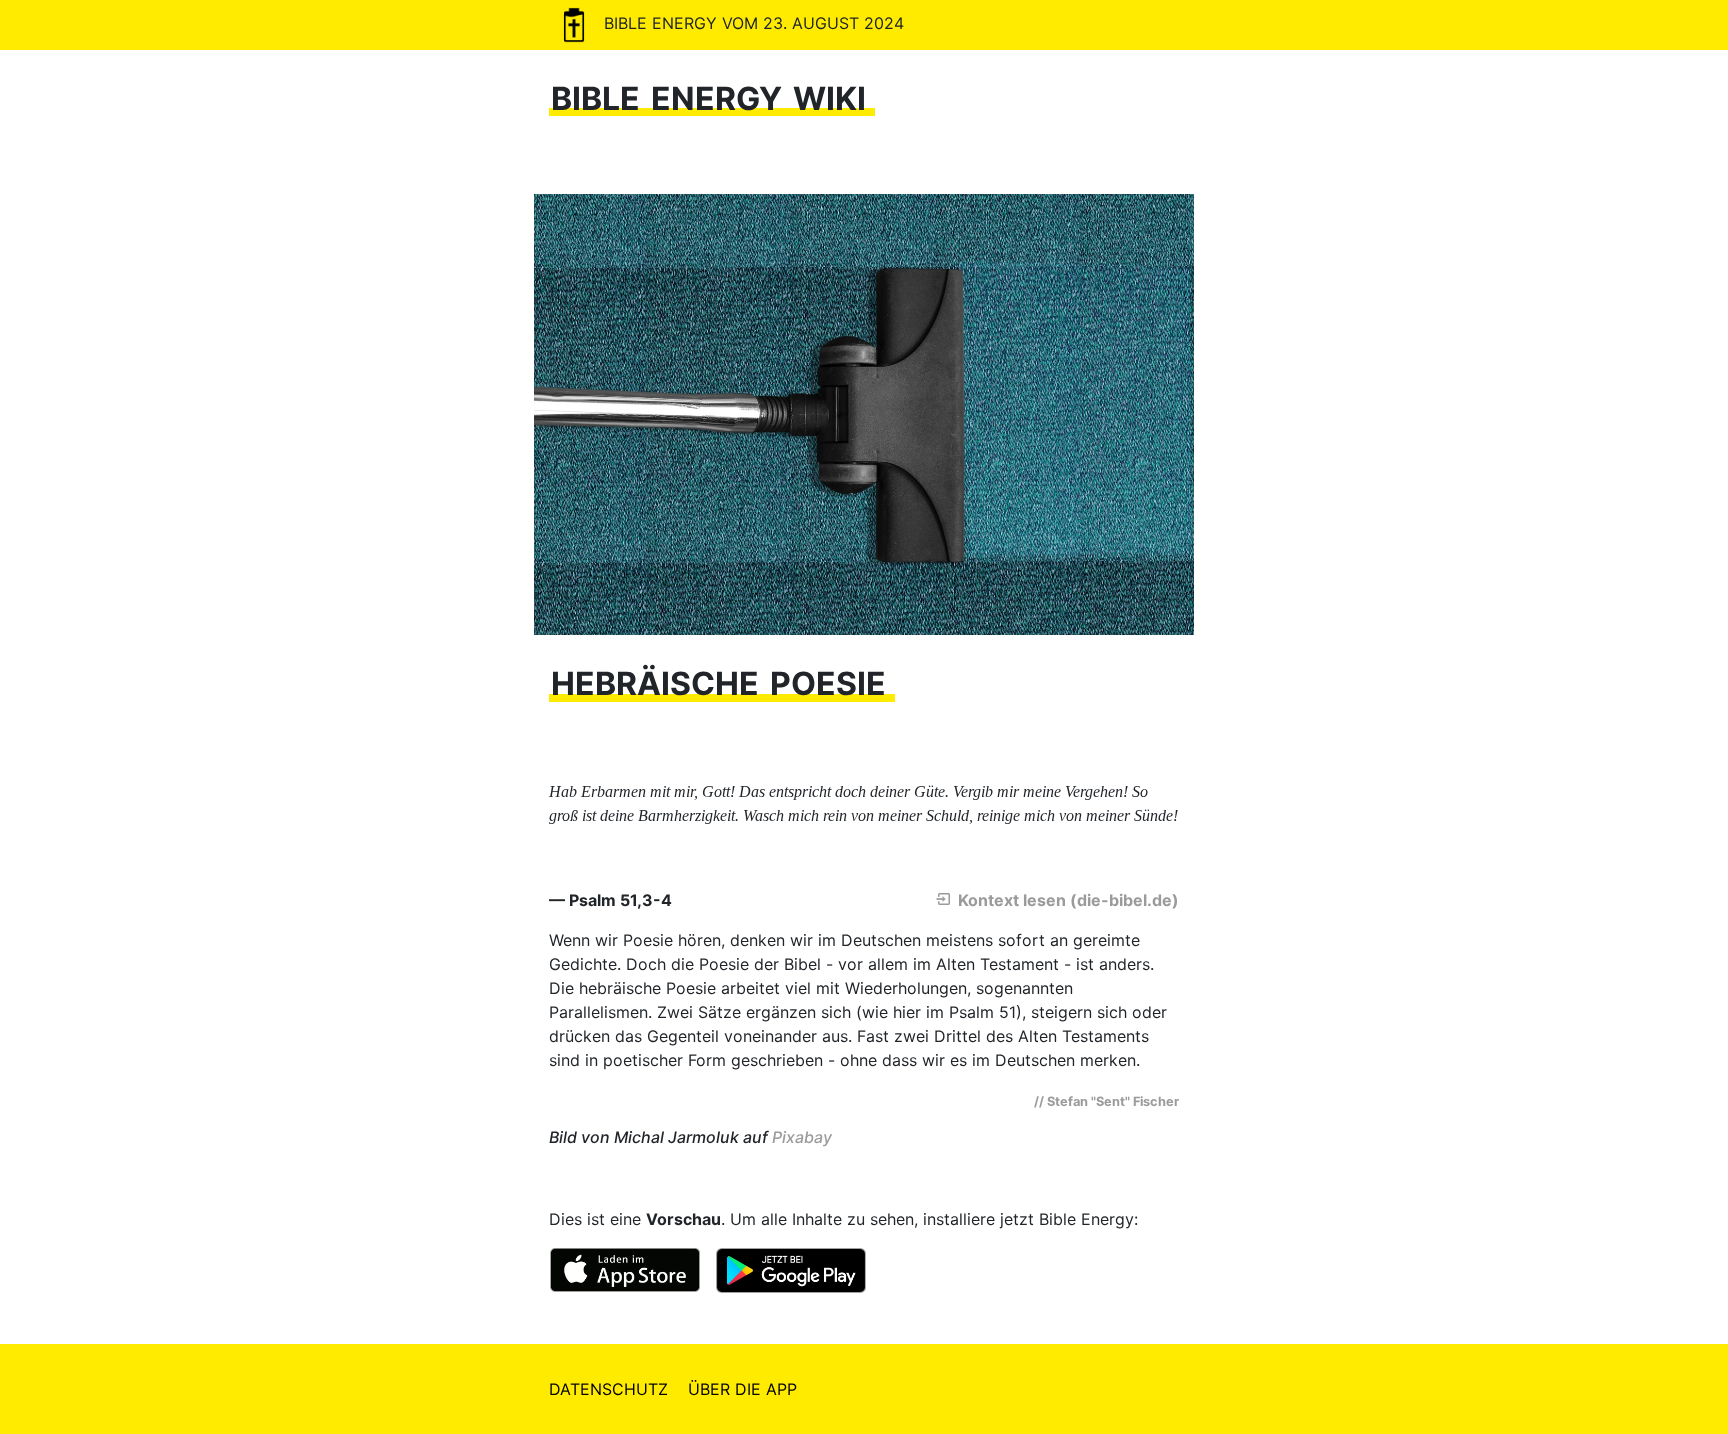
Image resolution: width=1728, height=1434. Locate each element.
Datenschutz (608, 1389)
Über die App (742, 1389)
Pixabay (802, 1137)
